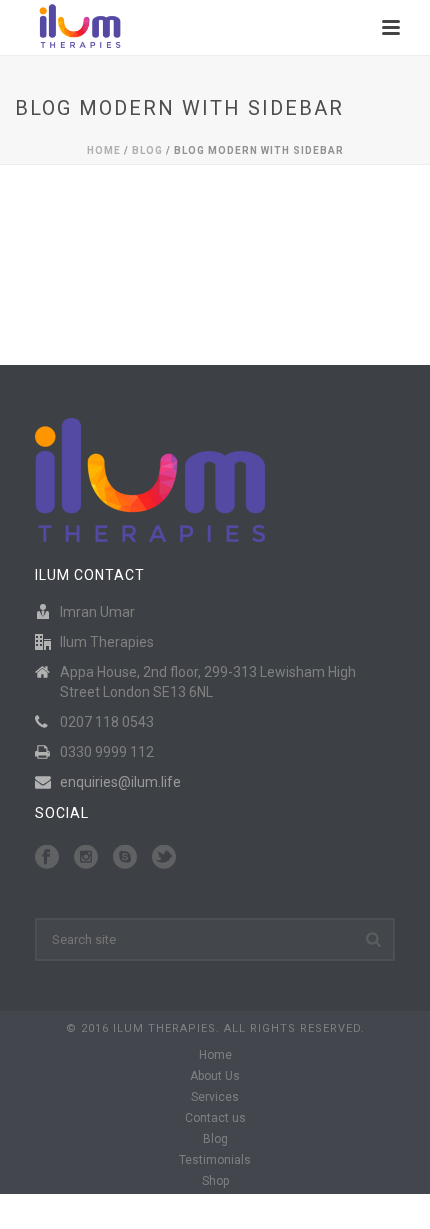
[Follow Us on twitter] (164, 858)
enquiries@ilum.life (120, 782)
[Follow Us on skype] (125, 858)
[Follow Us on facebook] (47, 858)
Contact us (215, 1118)
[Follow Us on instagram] (86, 858)
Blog (147, 150)
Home (104, 150)
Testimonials (215, 1160)
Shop (215, 1181)
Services (215, 1097)
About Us (215, 1076)
